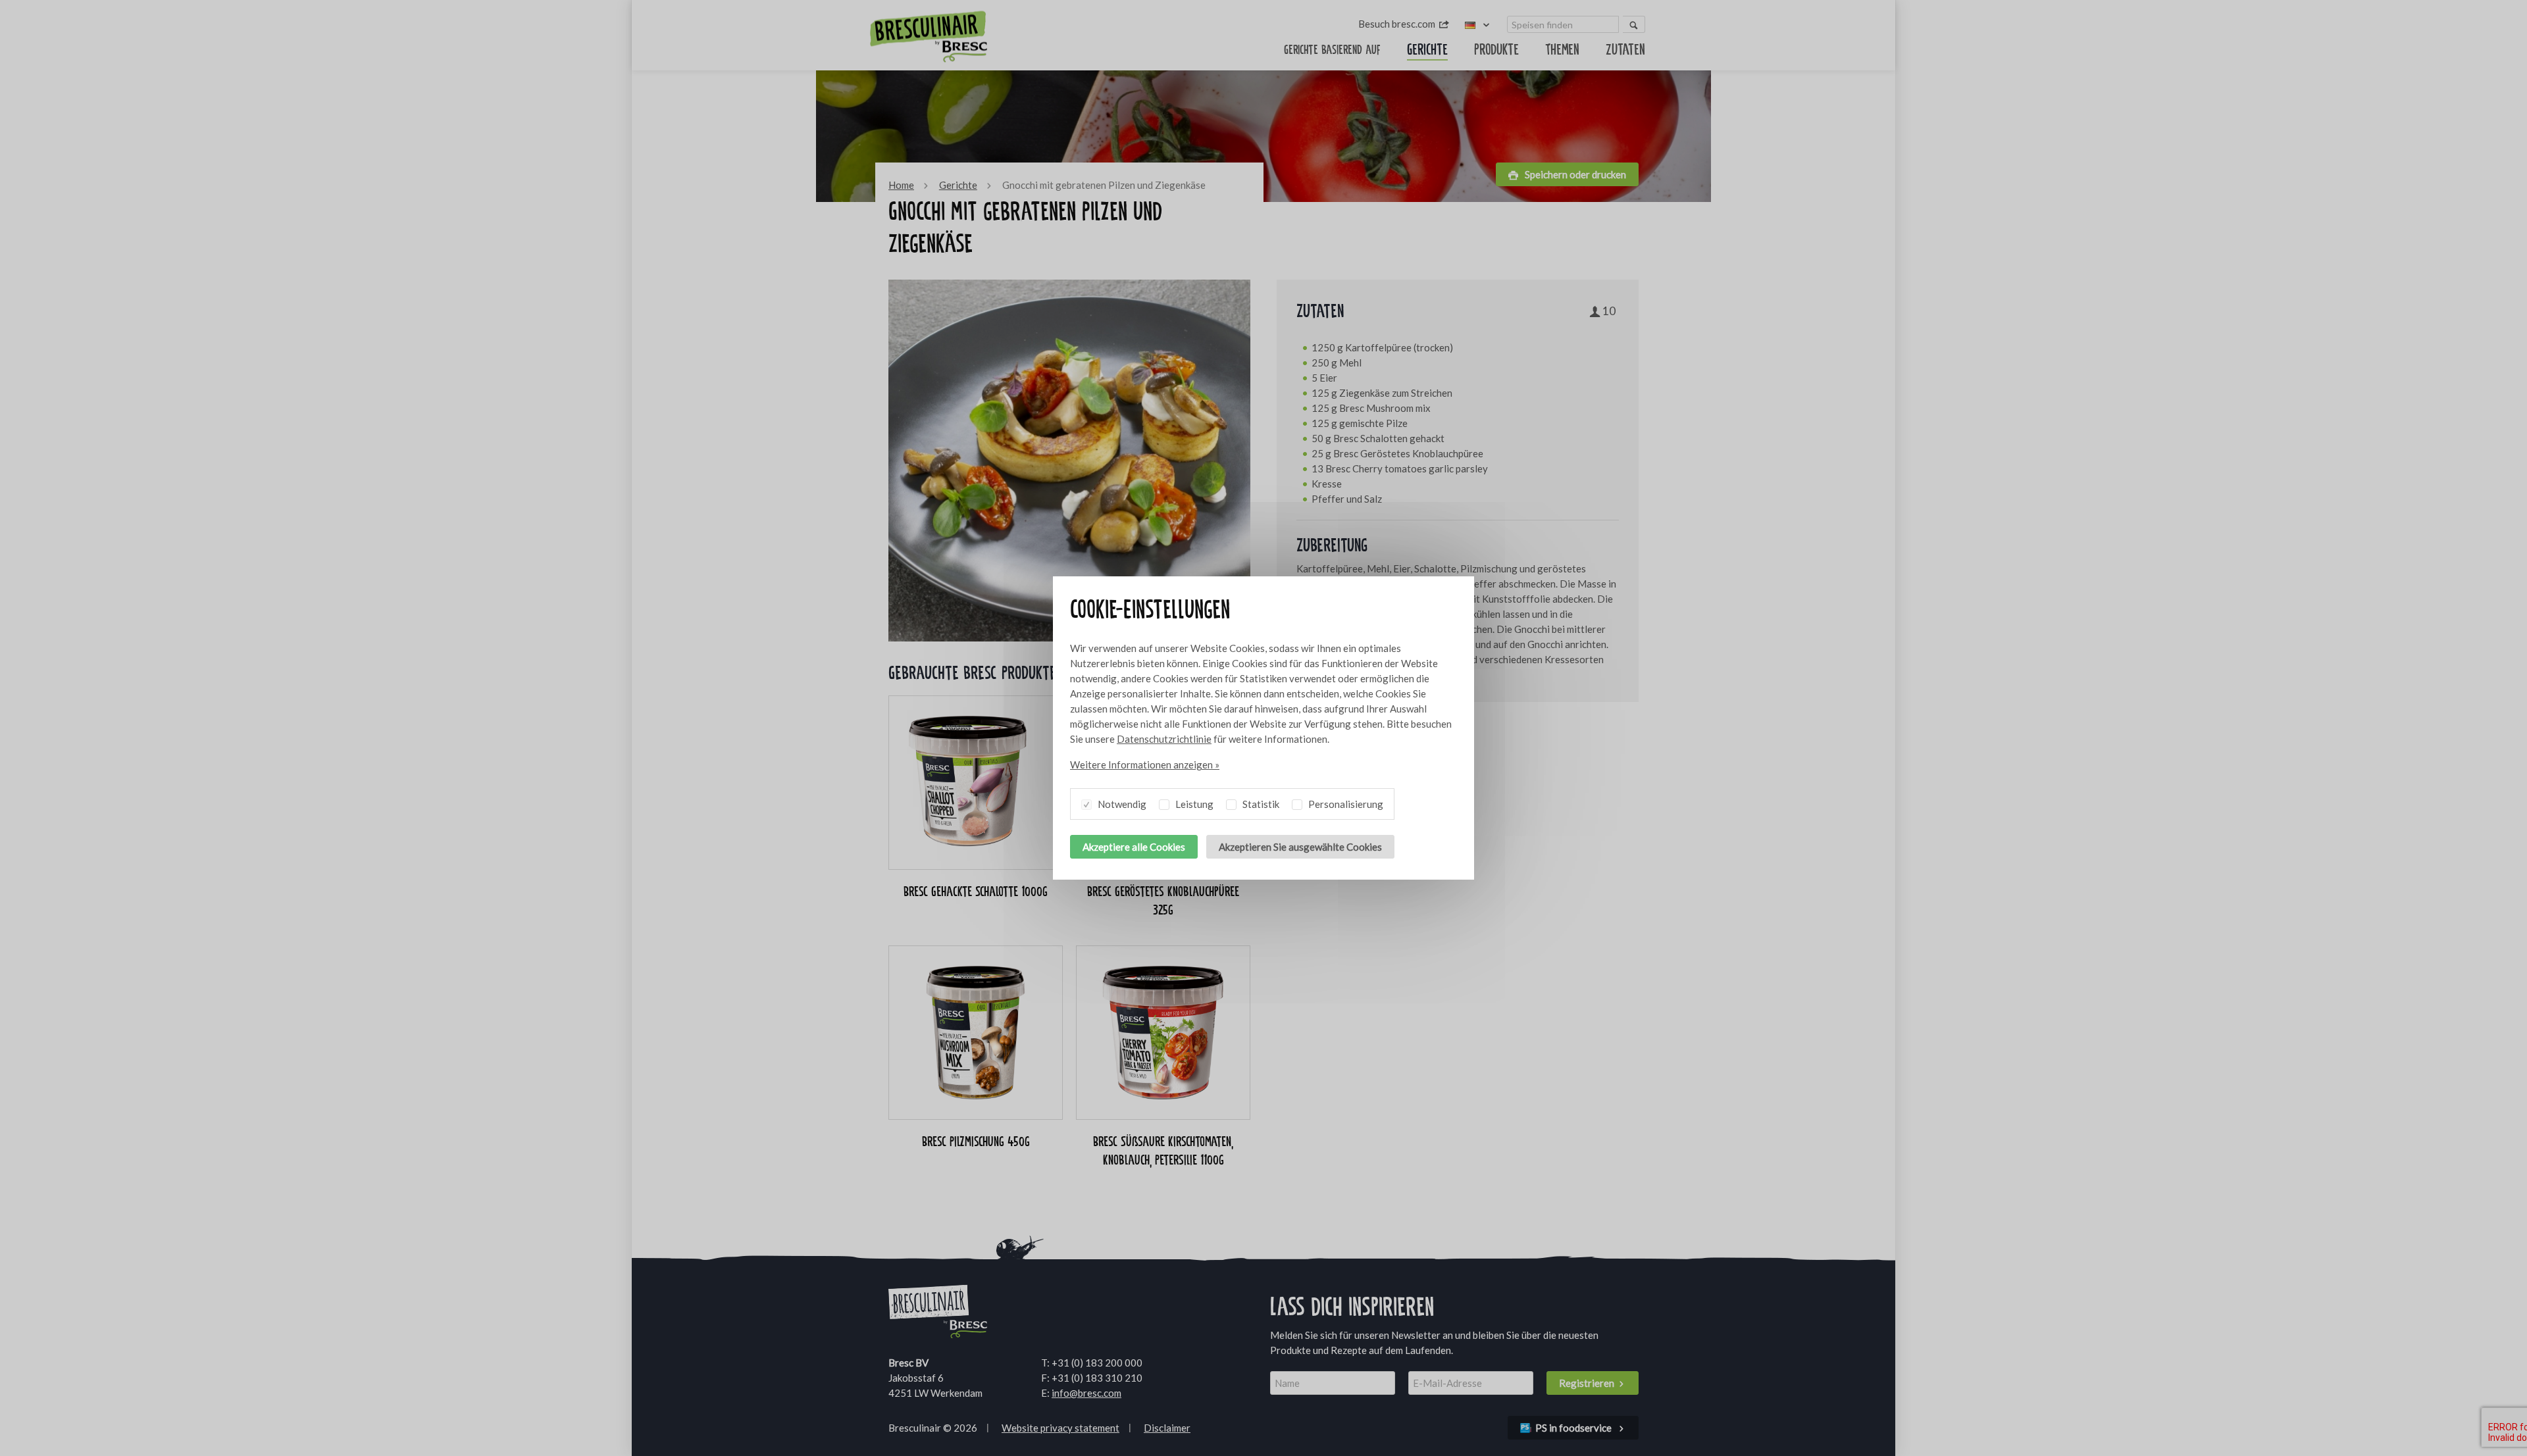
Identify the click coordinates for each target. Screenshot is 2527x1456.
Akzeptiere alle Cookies (1134, 847)
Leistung (1193, 804)
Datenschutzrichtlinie (1164, 739)
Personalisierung (1345, 804)
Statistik (1260, 804)
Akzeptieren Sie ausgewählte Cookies (1300, 847)
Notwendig (1121, 804)
